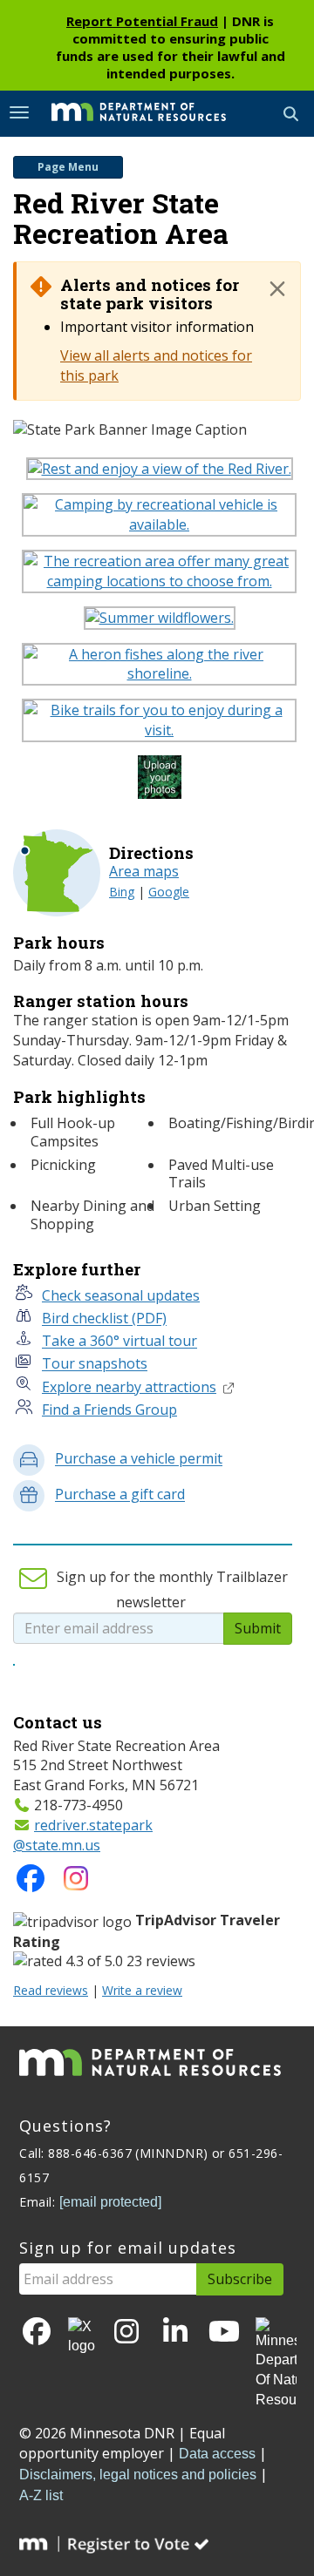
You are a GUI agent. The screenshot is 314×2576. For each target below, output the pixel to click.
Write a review (142, 1990)
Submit (258, 1628)
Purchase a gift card (120, 1495)
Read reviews (51, 1990)
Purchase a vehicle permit (139, 1459)
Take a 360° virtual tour (119, 1342)
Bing (122, 892)
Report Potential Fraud (142, 21)
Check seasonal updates (121, 1295)
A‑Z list (41, 2495)
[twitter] (82, 2337)
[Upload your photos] (162, 782)
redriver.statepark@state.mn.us (83, 1835)
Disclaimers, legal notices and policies (138, 2475)
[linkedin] (175, 2333)
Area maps (144, 871)
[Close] (277, 288)
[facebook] (37, 2333)
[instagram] (76, 1883)
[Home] (126, 112)
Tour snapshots (95, 1364)
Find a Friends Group (109, 1410)
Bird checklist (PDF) (104, 1319)
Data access (217, 2454)
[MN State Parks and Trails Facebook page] (31, 1883)
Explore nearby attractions (129, 1387)
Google (169, 892)
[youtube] (224, 2333)
